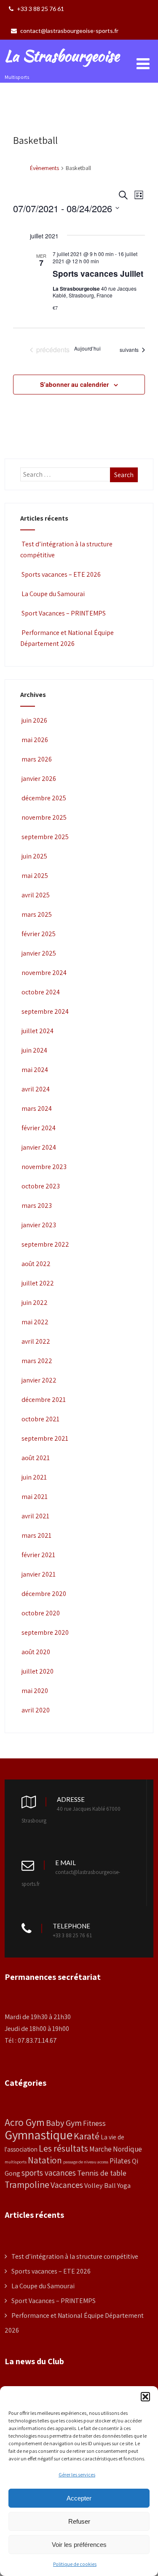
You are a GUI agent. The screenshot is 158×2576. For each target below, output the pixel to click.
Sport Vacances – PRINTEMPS (64, 613)
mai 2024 (35, 1070)
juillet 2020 (37, 1671)
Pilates (120, 2161)
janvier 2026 (39, 779)
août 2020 (36, 1652)
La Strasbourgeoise (62, 56)
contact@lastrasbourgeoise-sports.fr (69, 31)
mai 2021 (35, 1497)
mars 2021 (36, 1535)
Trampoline (27, 2184)
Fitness (94, 2123)
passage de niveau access (86, 2162)
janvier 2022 (39, 1380)
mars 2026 (37, 759)
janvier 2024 (39, 1147)
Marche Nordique (116, 2149)
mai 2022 (35, 1322)
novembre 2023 (44, 1167)
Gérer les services (77, 2475)
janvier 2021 (39, 1574)
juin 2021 (34, 1477)
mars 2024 (37, 1108)
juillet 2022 (38, 1283)
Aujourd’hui (87, 348)
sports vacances (49, 2173)
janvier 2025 (39, 953)
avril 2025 (36, 895)
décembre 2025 (44, 798)
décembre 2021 (44, 1400)
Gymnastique (39, 2135)
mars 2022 (37, 1361)
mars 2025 (37, 914)
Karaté (87, 2136)
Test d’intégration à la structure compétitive (75, 2256)
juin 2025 (34, 856)
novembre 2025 (44, 817)
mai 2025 (35, 876)
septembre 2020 (45, 1632)
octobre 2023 (41, 1186)
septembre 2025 (45, 837)
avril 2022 (36, 1341)
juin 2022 (35, 1303)
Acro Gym (25, 2122)
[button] (145, 2397)
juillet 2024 (37, 1031)
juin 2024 (34, 1050)
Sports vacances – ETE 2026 (61, 574)
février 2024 (39, 1128)
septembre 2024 (45, 1011)
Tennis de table (102, 2173)
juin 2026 (34, 720)
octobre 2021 (40, 1419)
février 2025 (39, 934)
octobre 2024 (41, 992)
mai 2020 (35, 1691)
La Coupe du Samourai (53, 594)
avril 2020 (36, 1710)
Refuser (79, 2521)
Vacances (67, 2185)
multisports (16, 2162)
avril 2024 (36, 1089)
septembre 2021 (45, 1438)
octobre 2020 (41, 1613)
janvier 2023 (39, 1225)
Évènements (44, 168)
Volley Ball (100, 2185)
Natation (45, 2160)
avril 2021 (35, 1516)
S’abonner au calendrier (74, 384)
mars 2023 (37, 1206)
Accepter (79, 2498)
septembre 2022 (45, 1244)
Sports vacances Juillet (98, 274)
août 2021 (36, 1458)
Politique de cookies (75, 2564)
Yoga (124, 2185)
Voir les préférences (79, 2545)
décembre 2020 (44, 1594)
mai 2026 (35, 740)
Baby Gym (64, 2123)
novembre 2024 (44, 973)
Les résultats (63, 2148)
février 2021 (38, 1555)
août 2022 (36, 1264)
